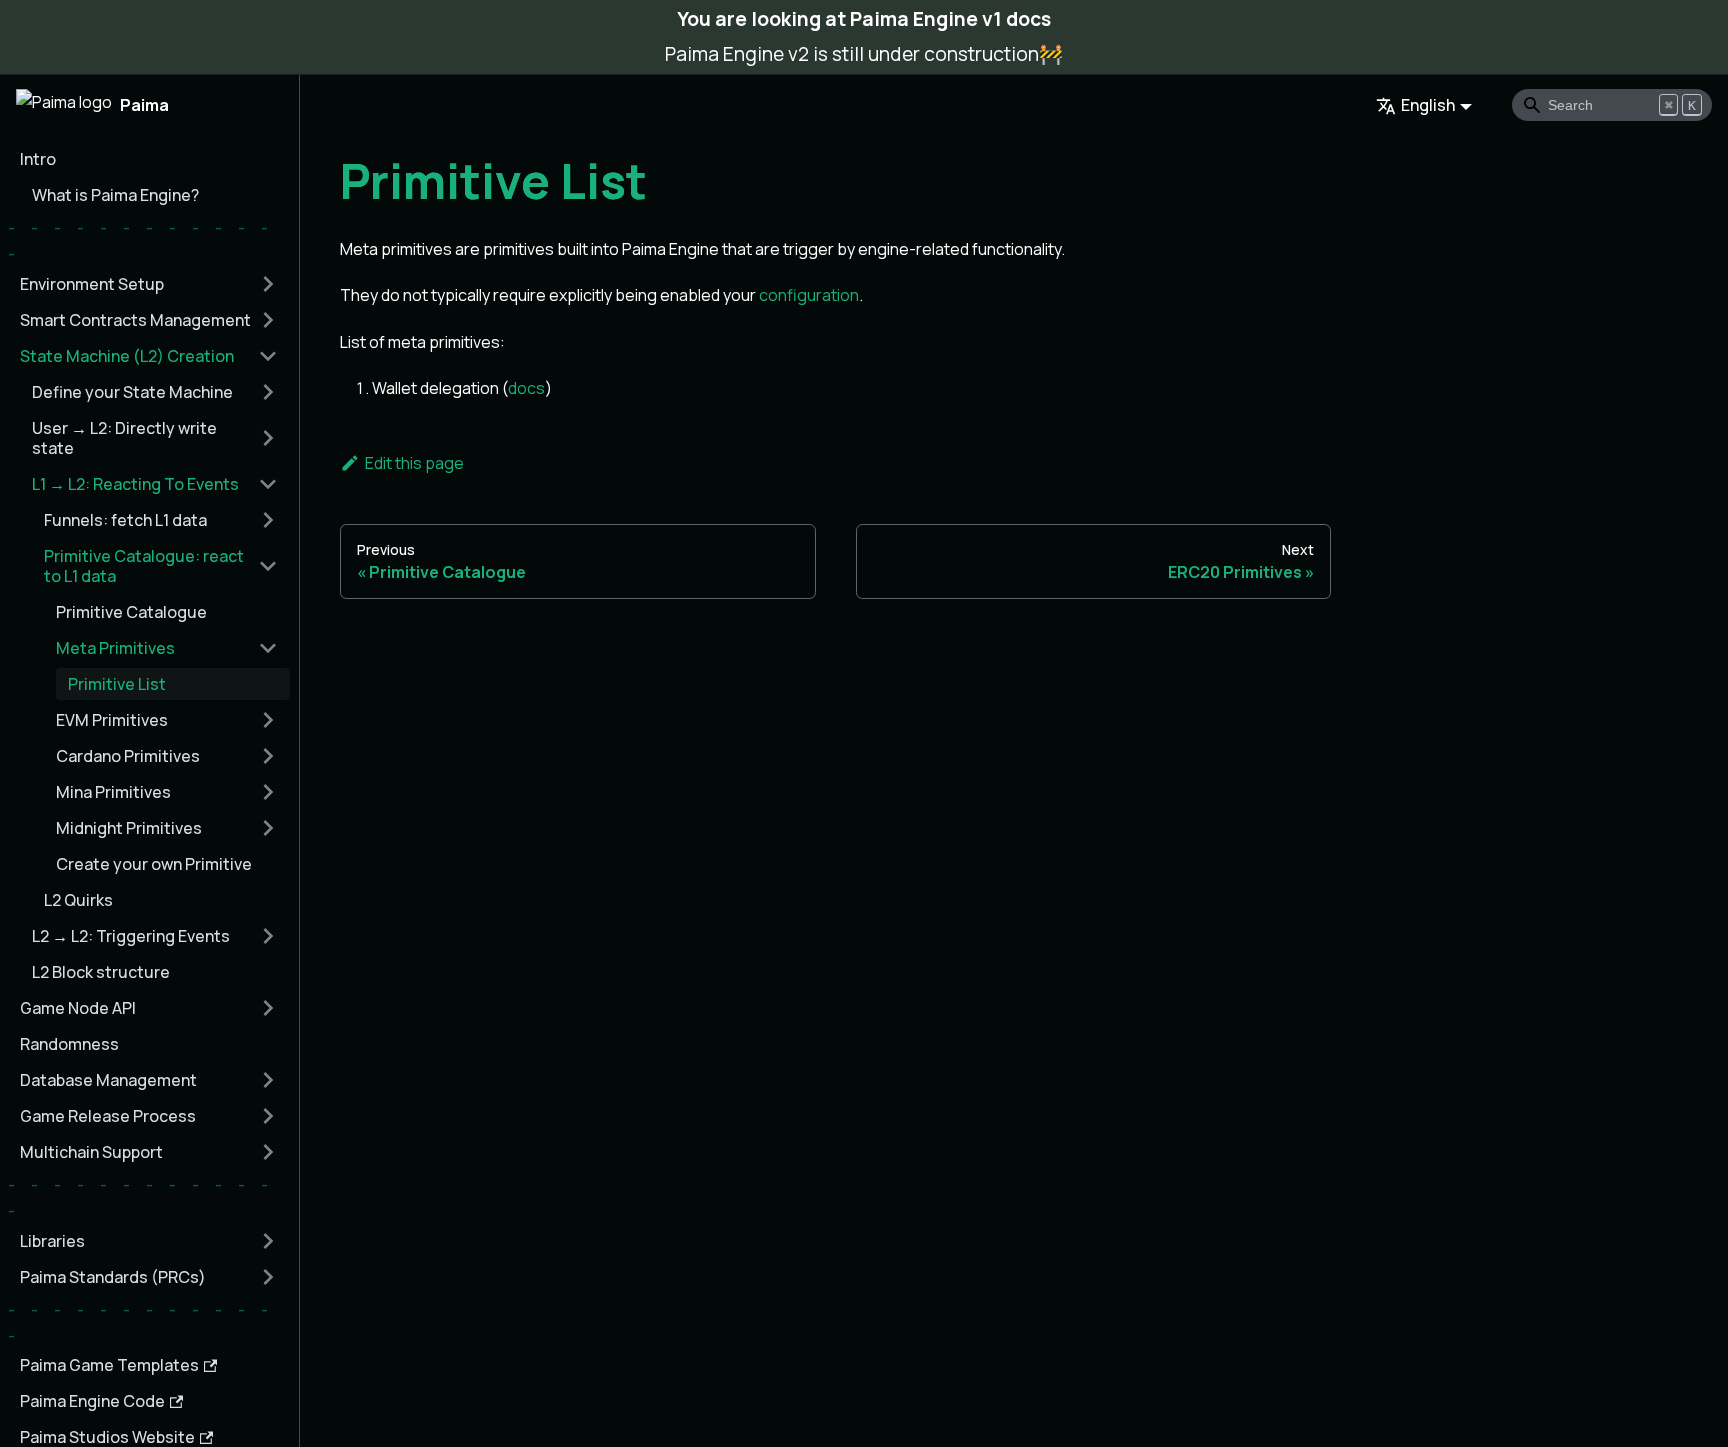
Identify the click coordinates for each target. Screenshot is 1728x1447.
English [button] (1428, 105)
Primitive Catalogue (131, 612)
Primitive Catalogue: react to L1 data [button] (144, 566)
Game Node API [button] (78, 1008)
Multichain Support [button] (91, 1152)
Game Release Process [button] (108, 1116)
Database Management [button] (108, 1080)
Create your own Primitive (154, 864)
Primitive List (117, 684)
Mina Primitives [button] (113, 792)
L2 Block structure (101, 972)
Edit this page (414, 463)
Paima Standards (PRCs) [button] (113, 1277)
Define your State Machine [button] (132, 392)
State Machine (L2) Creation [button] (127, 356)
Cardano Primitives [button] (128, 756)
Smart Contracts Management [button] (135, 320)
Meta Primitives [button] (115, 648)
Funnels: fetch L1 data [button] (125, 520)
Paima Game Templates (109, 1365)
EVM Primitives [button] (112, 720)
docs (526, 388)
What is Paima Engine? (115, 195)
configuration (809, 295)
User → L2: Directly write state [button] (124, 438)
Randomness (69, 1044)
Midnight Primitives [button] (129, 828)
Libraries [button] (52, 1241)
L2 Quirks (78, 900)
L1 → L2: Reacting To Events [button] (135, 484)
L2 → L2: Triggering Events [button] (131, 936)
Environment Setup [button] (92, 284)
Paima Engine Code (92, 1401)
